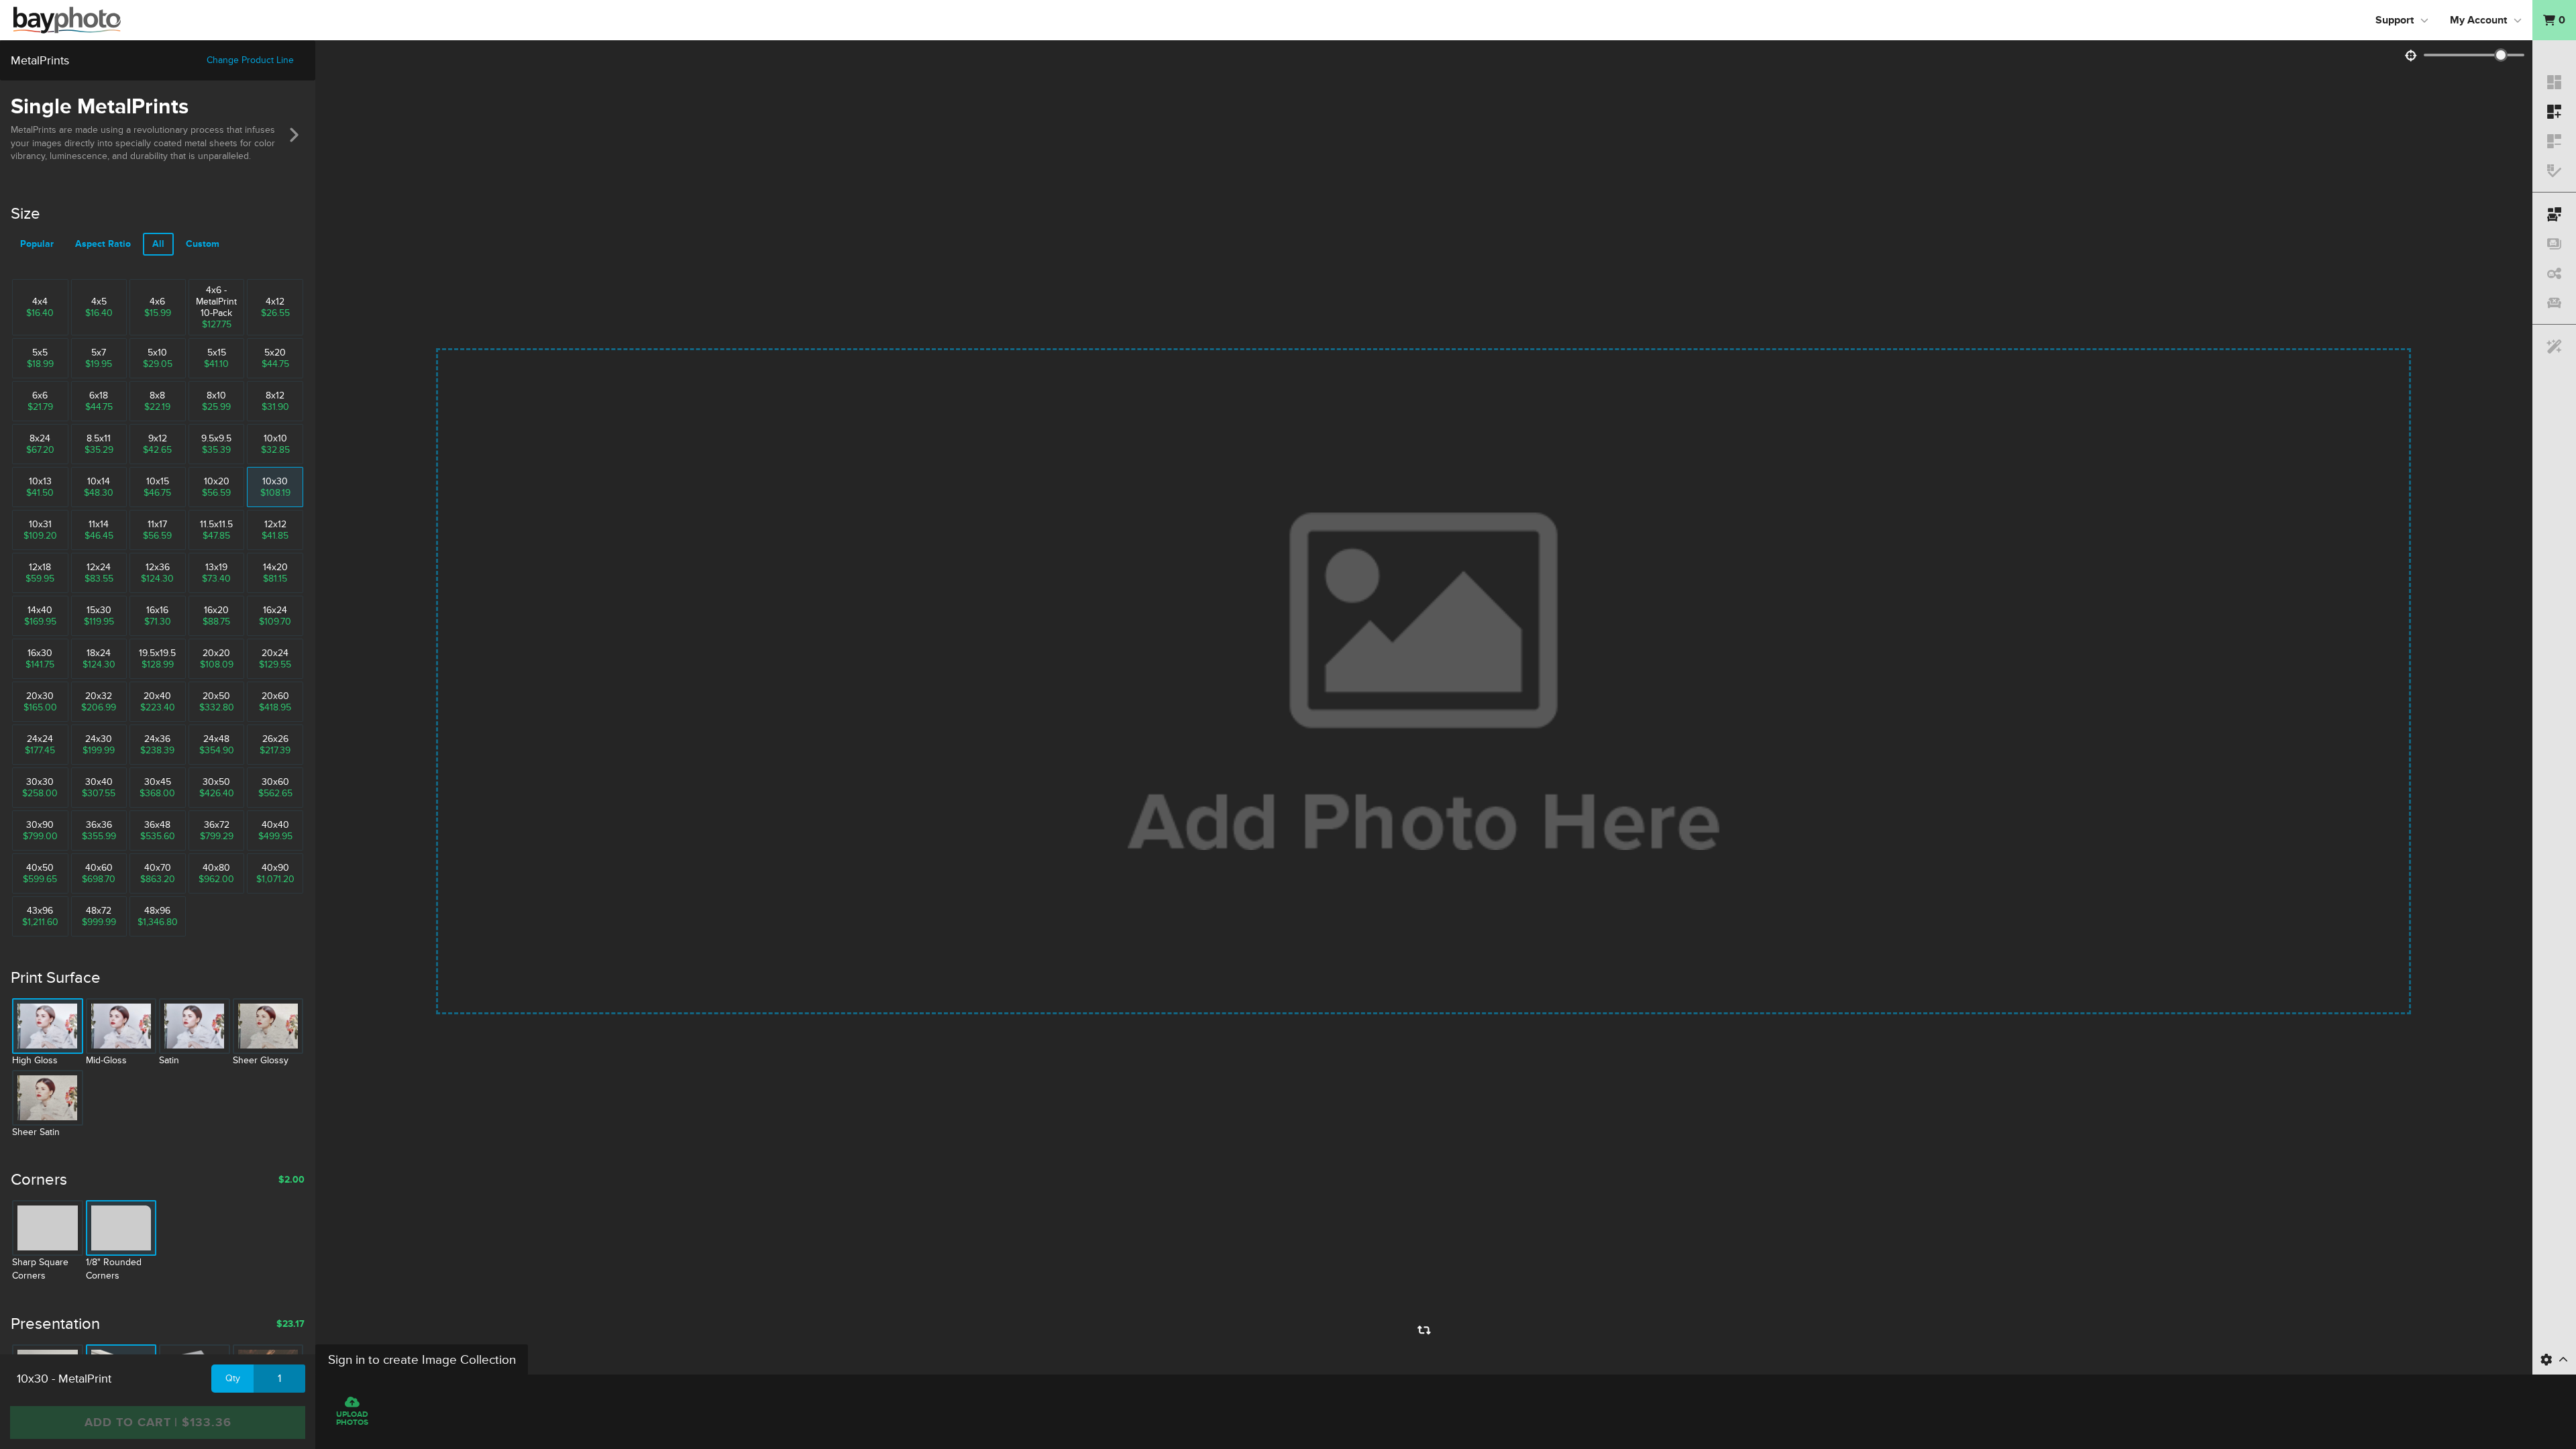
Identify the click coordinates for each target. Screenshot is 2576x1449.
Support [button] (2395, 20)
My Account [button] (2478, 20)
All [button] (158, 244)
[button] (2554, 20)
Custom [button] (203, 244)
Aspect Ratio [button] (103, 244)
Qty (233, 1378)
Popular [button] (37, 244)
